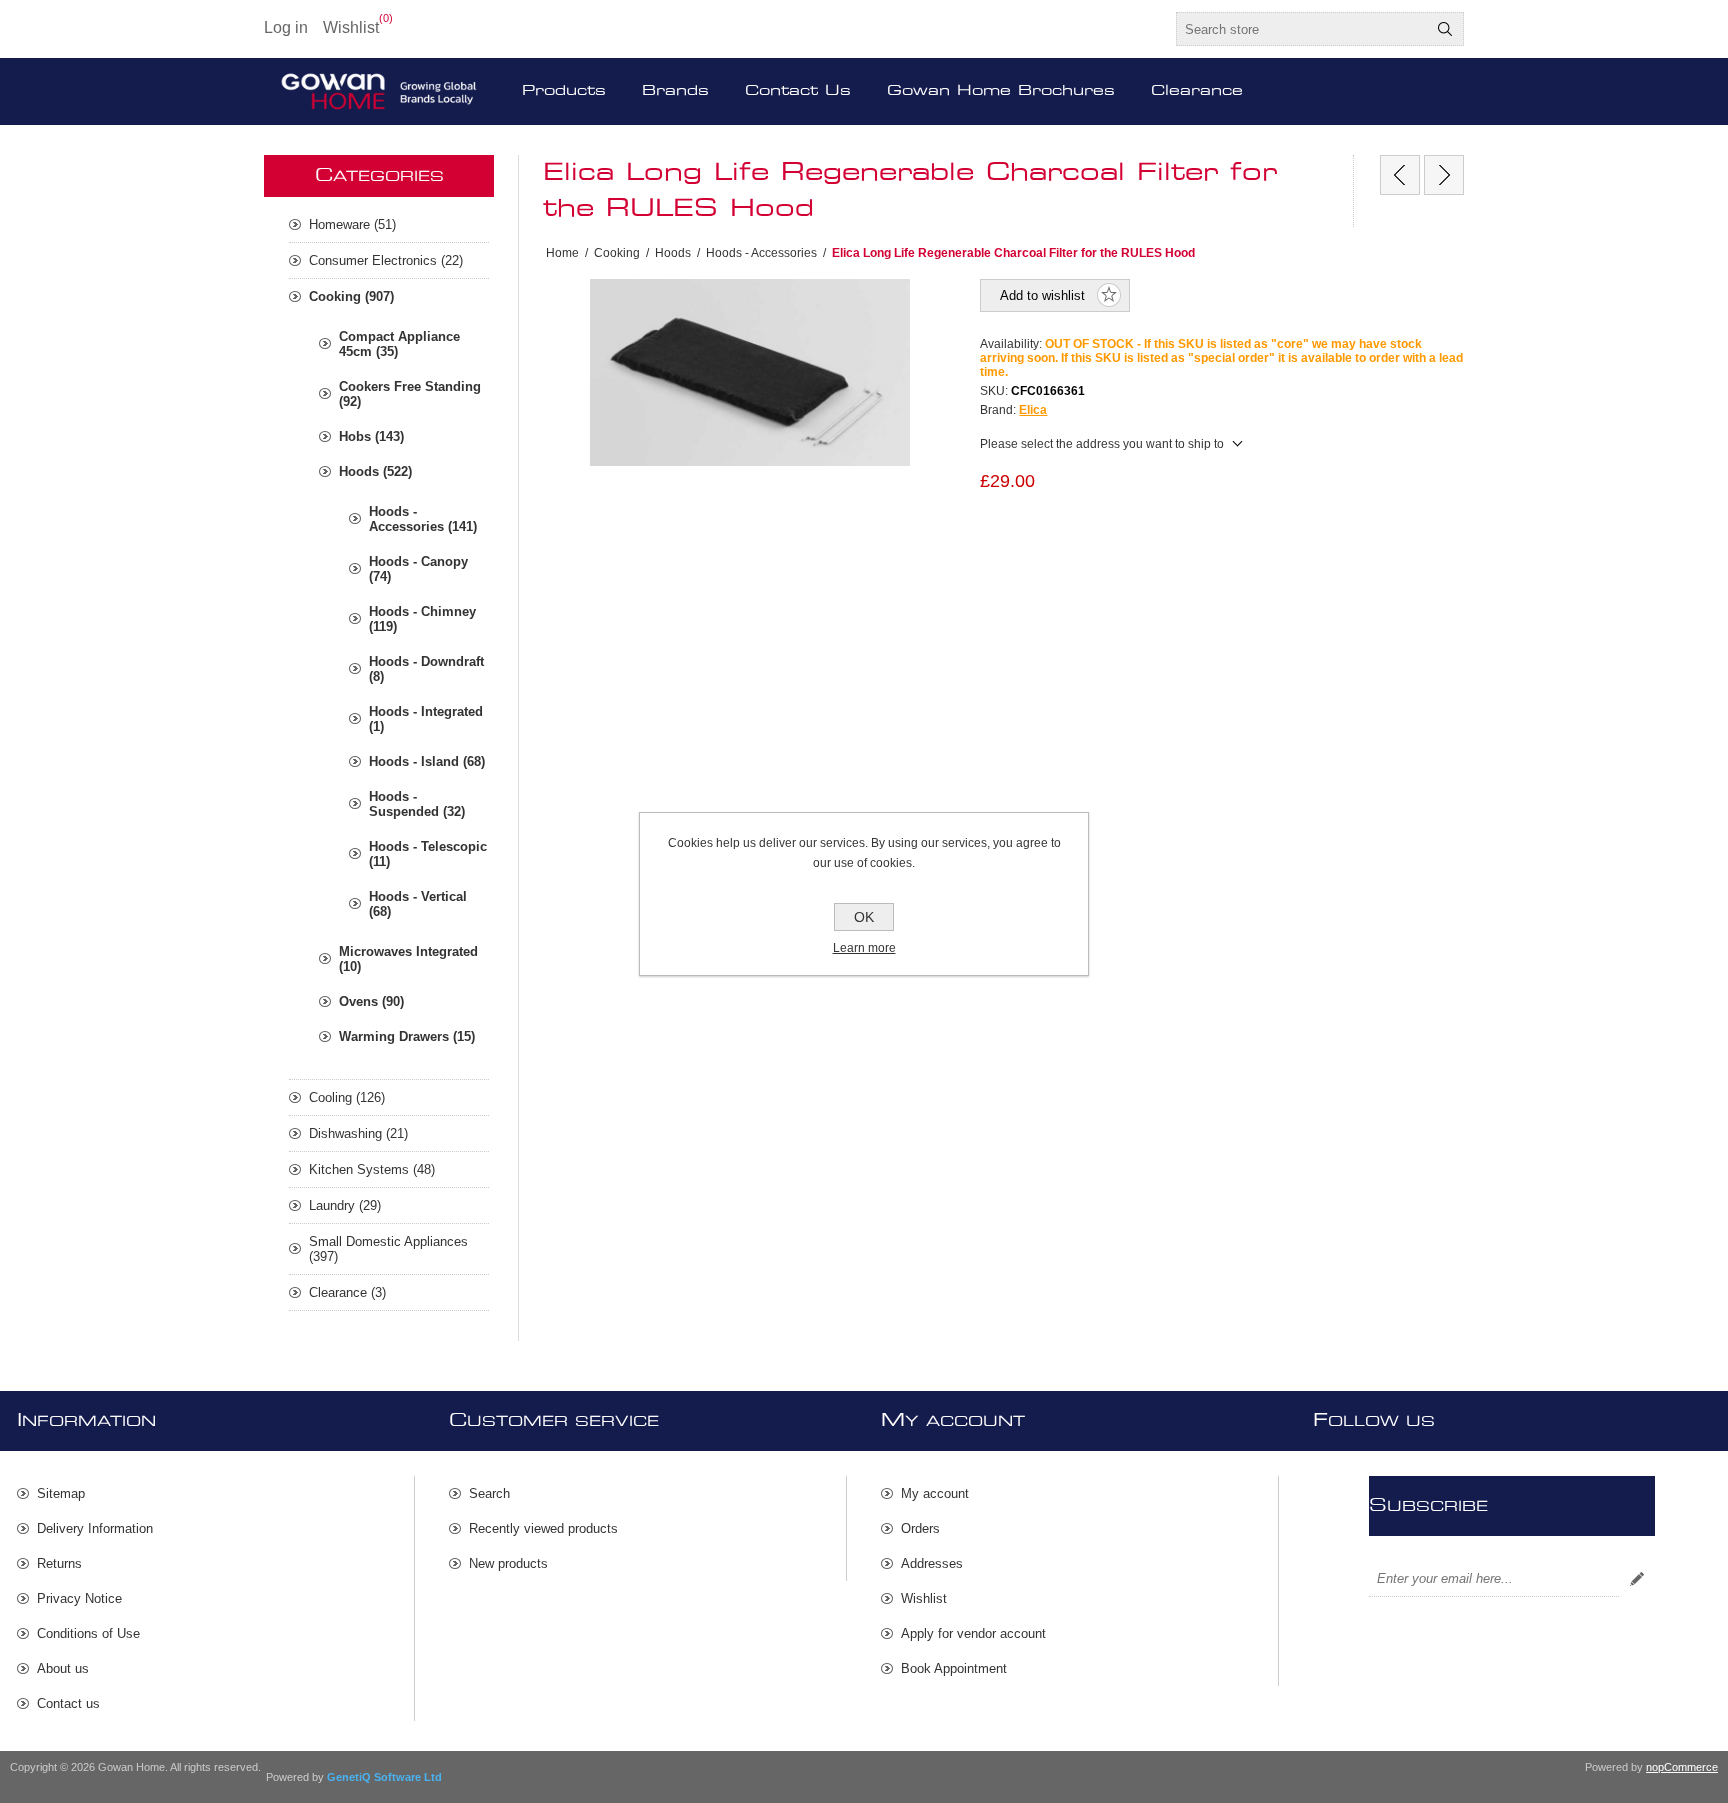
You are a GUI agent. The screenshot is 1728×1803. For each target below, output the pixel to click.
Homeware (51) (352, 224)
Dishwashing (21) (358, 1133)
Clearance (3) (347, 1292)
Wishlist (924, 1598)
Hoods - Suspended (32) (417, 804)
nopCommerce (1682, 1767)
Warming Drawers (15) (407, 1036)
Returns (59, 1563)
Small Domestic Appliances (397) (388, 1249)
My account (935, 1493)
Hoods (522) (375, 471)
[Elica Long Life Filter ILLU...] (1400, 175)
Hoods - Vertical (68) (418, 904)
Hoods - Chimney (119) (422, 619)
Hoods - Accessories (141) (423, 519)
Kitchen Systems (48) (372, 1169)
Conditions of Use (88, 1633)
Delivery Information (95, 1528)
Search (1445, 29)
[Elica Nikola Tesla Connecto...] (1444, 175)
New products (508, 1563)
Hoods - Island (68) (427, 761)
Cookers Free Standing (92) (410, 394)
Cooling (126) (347, 1097)
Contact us (68, 1703)
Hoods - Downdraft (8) (426, 669)
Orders (920, 1528)
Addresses (932, 1563)
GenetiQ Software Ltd (384, 1777)
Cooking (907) (351, 296)
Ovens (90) (371, 1001)
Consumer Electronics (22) (386, 260)
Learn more (864, 948)
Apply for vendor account (973, 1633)
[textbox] (1302, 29)
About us (63, 1668)
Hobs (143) (371, 436)
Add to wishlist (1042, 295)
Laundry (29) (345, 1205)
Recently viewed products (543, 1528)
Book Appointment (954, 1668)
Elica (1033, 410)
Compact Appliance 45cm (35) (399, 344)
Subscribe (1637, 1579)
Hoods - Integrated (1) (426, 719)
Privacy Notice (79, 1598)
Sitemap (61, 1493)
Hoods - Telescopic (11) (428, 854)
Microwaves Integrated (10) (408, 959)
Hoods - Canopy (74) (418, 569)
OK (864, 917)
